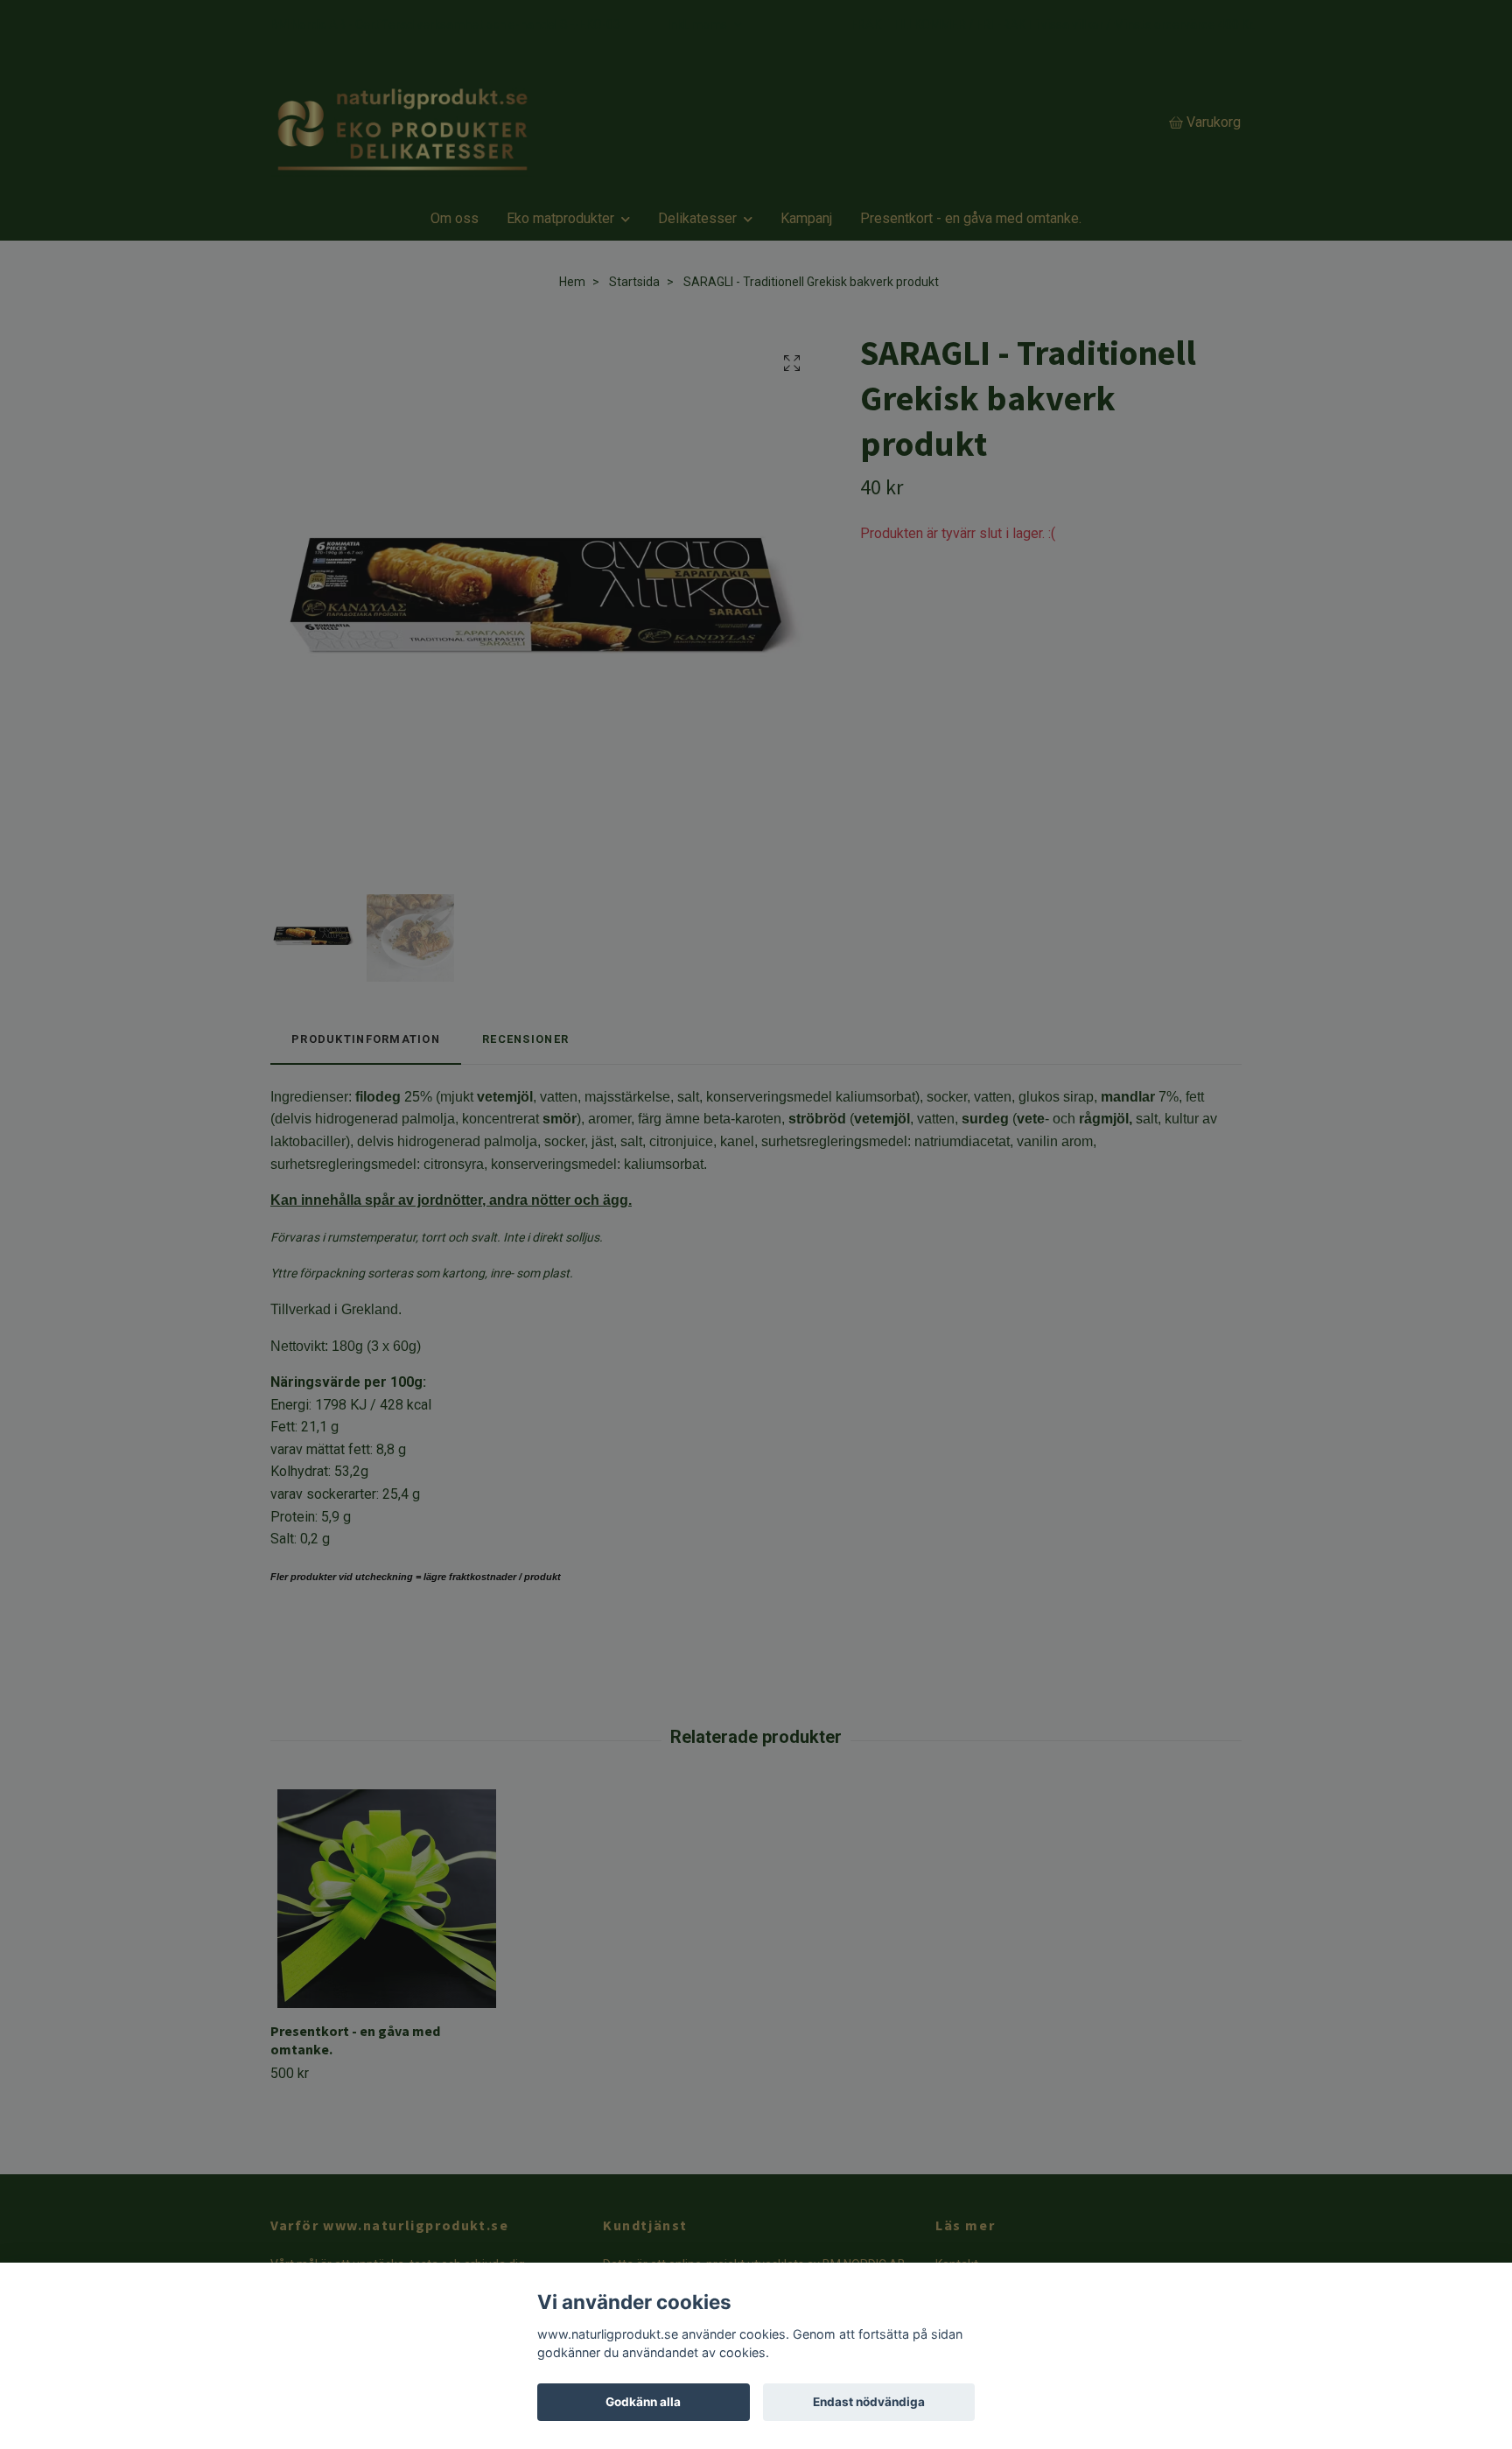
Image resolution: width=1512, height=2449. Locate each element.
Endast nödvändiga (869, 2402)
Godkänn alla (643, 2402)
